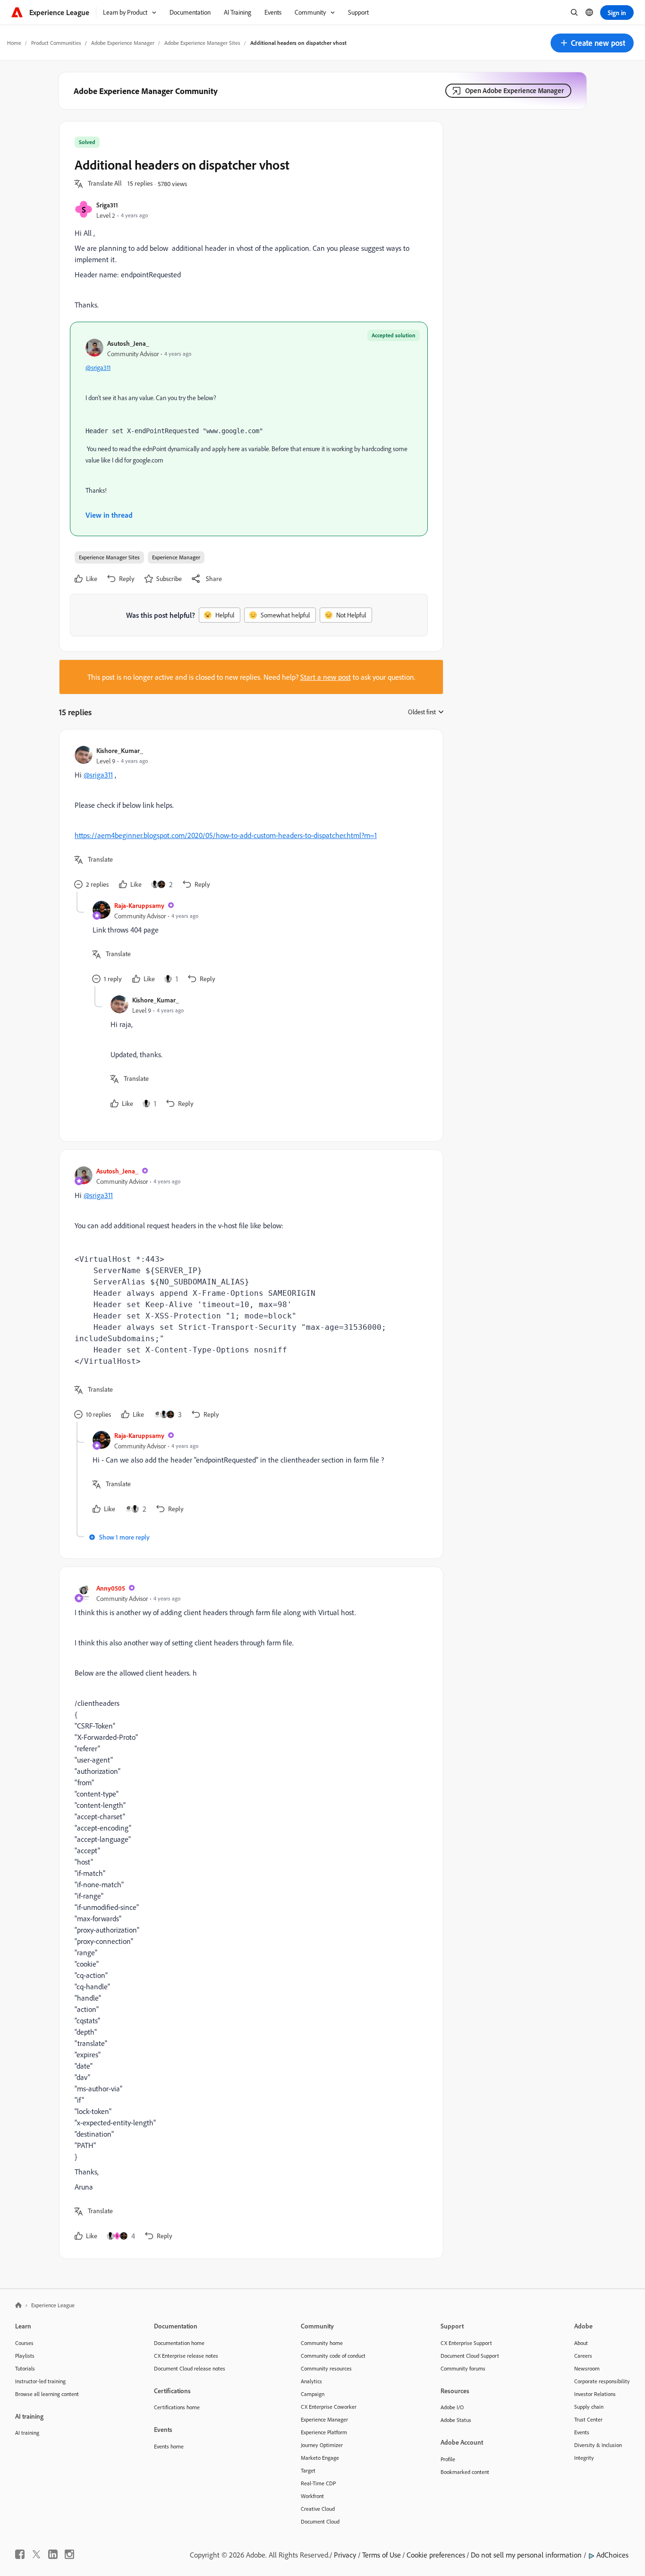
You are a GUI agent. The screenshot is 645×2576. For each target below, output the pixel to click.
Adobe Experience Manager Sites (202, 43)
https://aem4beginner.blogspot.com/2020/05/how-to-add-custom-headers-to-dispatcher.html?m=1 (226, 835)
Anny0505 (111, 1588)
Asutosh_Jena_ (128, 343)
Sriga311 (107, 205)
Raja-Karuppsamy (139, 905)
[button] (592, 43)
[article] (249, 818)
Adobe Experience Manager (123, 43)
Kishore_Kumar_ (120, 750)
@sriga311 (98, 368)
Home (14, 43)
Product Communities (56, 43)
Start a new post (326, 677)
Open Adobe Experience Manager (514, 90)
